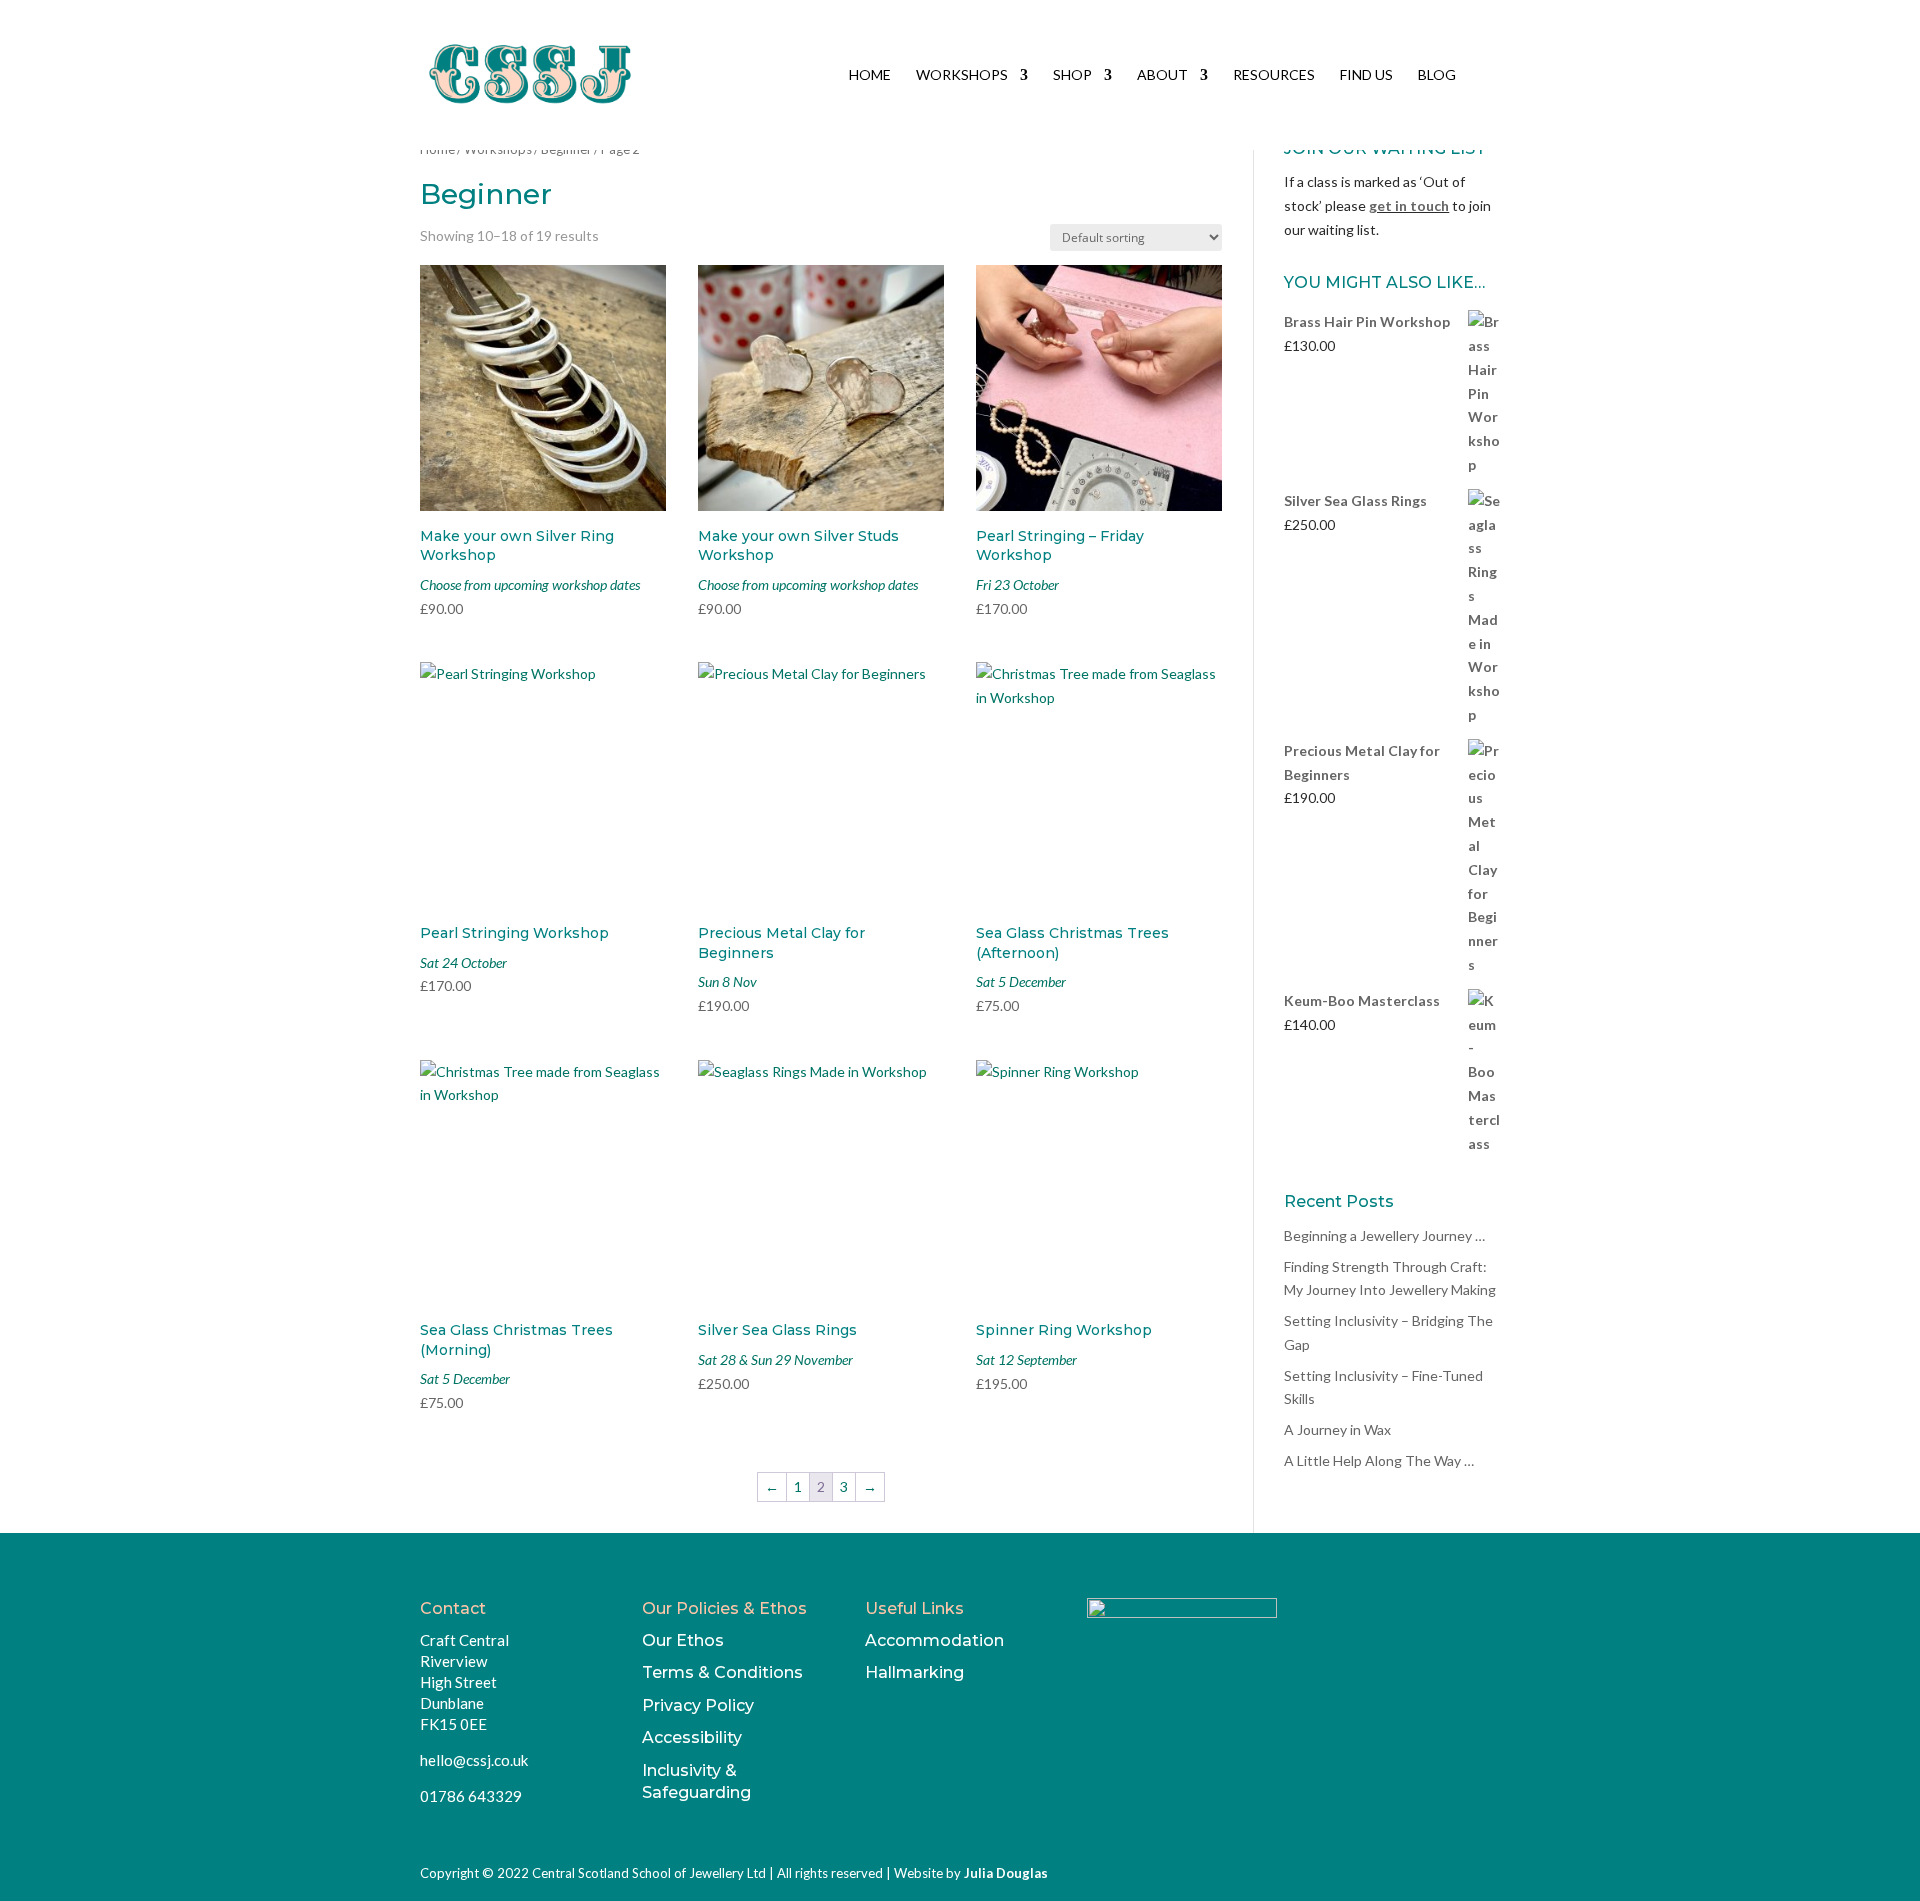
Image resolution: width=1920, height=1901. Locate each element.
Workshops (962, 75)
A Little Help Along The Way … (1379, 1460)
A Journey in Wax (1337, 1429)
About (1162, 75)
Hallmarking (914, 1672)
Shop (1072, 75)
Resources (1274, 75)
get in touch (1409, 205)
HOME (870, 75)
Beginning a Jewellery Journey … (1384, 1235)
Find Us (1366, 75)
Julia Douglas (1006, 1873)
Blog (1437, 75)
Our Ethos (683, 1640)
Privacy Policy (698, 1705)
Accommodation (934, 1640)
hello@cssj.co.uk (474, 1760)
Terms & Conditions (722, 1672)
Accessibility (692, 1737)
